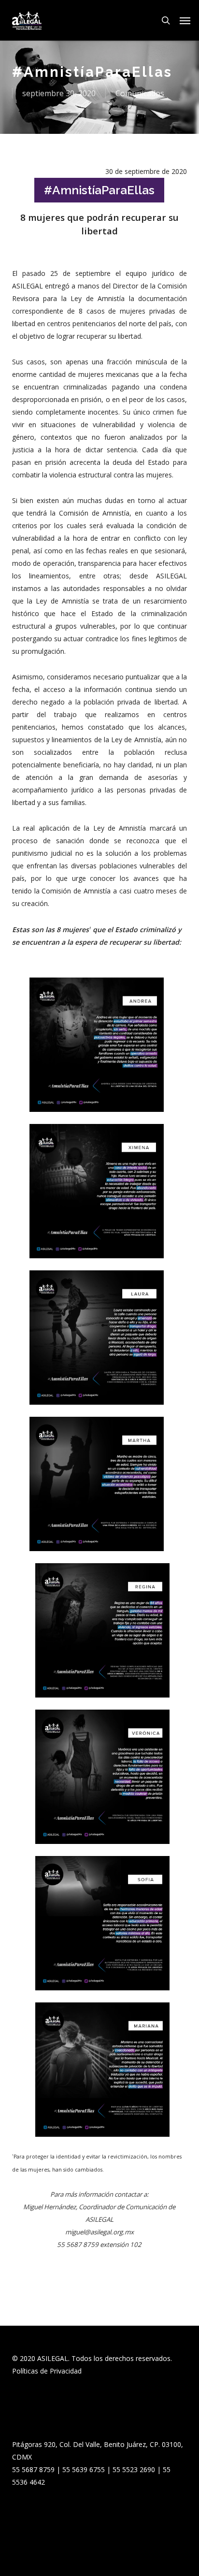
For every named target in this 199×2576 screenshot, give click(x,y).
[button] (185, 20)
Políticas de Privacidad (47, 2371)
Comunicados (140, 93)
